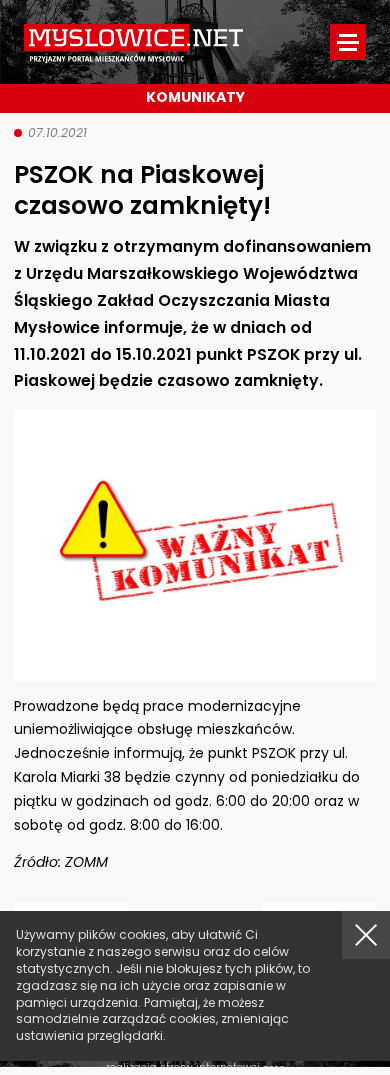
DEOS (274, 1068)
